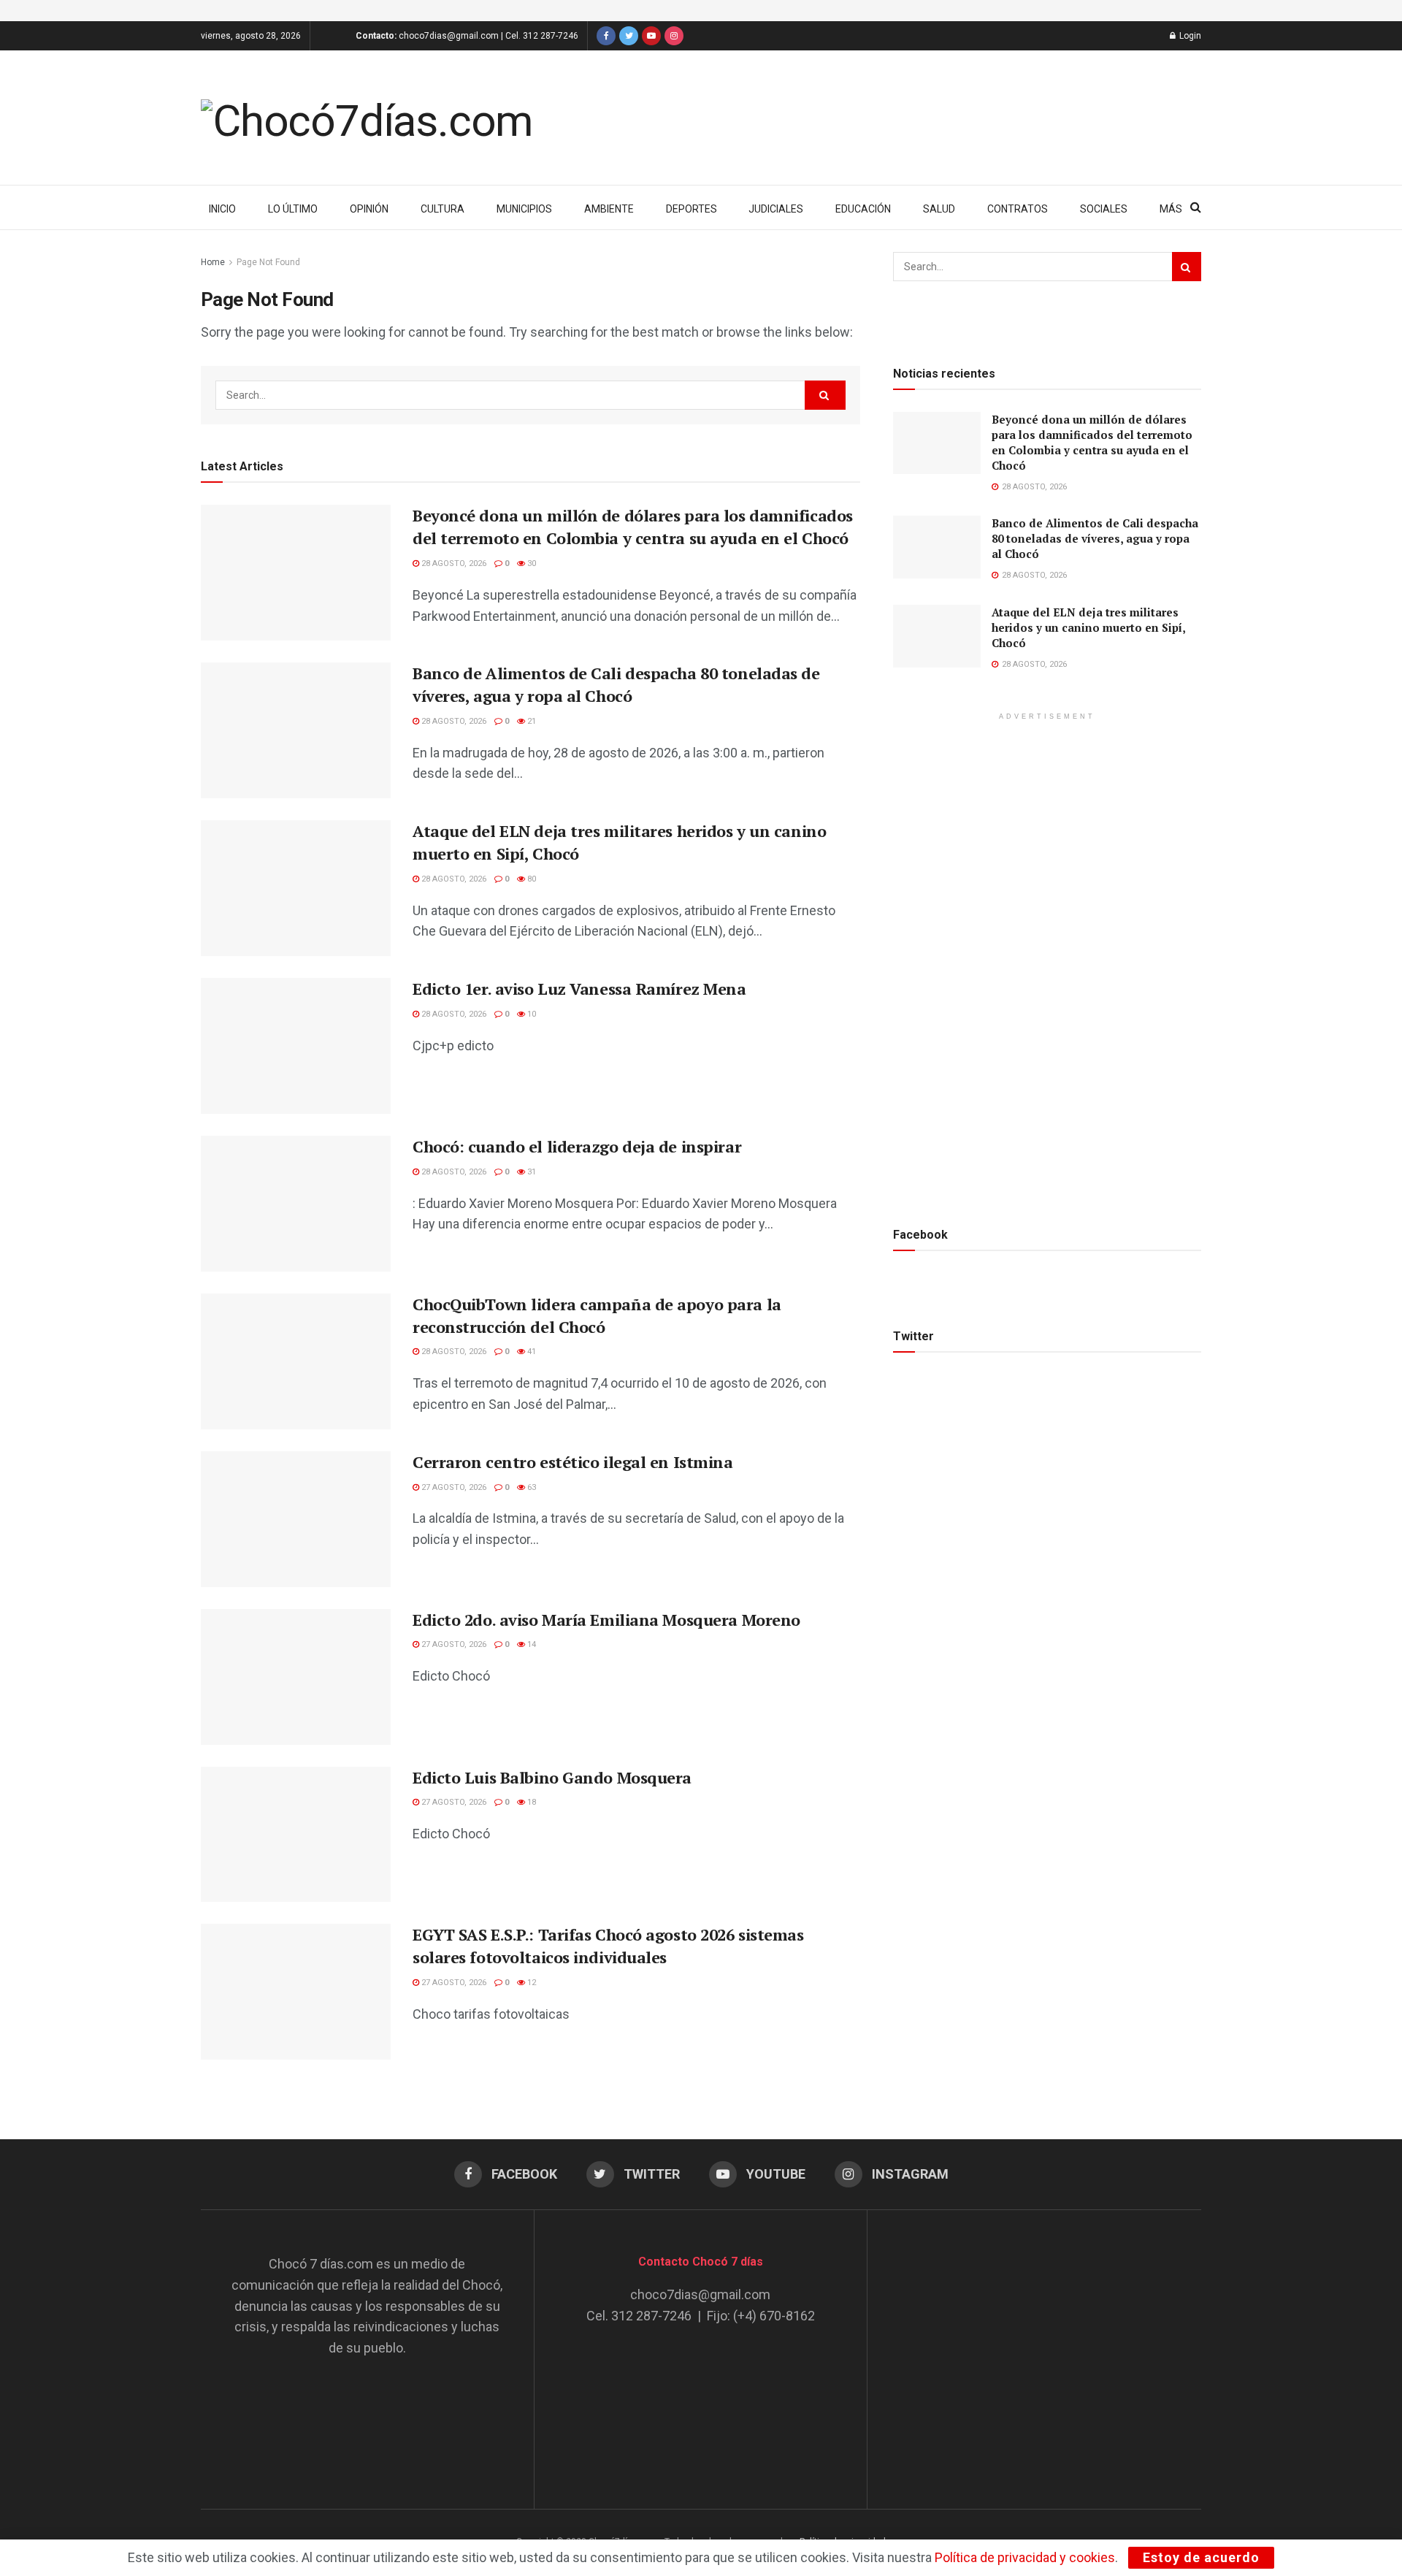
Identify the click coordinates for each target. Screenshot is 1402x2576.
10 (530, 1014)
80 (530, 879)
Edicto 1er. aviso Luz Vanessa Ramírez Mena (579, 989)
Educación (863, 209)
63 (530, 1487)
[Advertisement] (1035, 2345)
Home (213, 262)
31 (530, 1172)
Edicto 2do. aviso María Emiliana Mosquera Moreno (606, 1620)
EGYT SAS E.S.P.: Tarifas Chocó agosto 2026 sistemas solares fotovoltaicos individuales (608, 1946)
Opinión (369, 209)
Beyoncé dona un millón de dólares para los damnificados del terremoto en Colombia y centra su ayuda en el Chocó (633, 527)
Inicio (222, 209)
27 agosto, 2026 (453, 1487)
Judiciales (776, 209)
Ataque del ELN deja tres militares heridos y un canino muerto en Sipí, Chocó (1088, 627)
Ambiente (609, 209)
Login (1189, 36)
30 (530, 563)
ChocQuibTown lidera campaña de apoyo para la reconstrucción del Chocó (597, 1315)
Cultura (443, 209)
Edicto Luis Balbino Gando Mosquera (552, 1777)
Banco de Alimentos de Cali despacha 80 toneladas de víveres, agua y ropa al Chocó (616, 684)
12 (530, 1983)
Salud (939, 209)
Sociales (1104, 209)
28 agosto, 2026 (453, 563)
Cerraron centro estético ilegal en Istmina (573, 1462)
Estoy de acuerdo (1201, 2557)
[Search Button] (825, 395)
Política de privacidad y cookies (1025, 2557)
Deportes (692, 209)
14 (530, 1644)
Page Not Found (268, 262)
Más (1171, 209)
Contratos (1018, 209)
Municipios (524, 209)
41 (530, 1352)
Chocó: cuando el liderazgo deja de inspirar (577, 1146)
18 (530, 1802)
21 (530, 721)
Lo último (293, 209)
